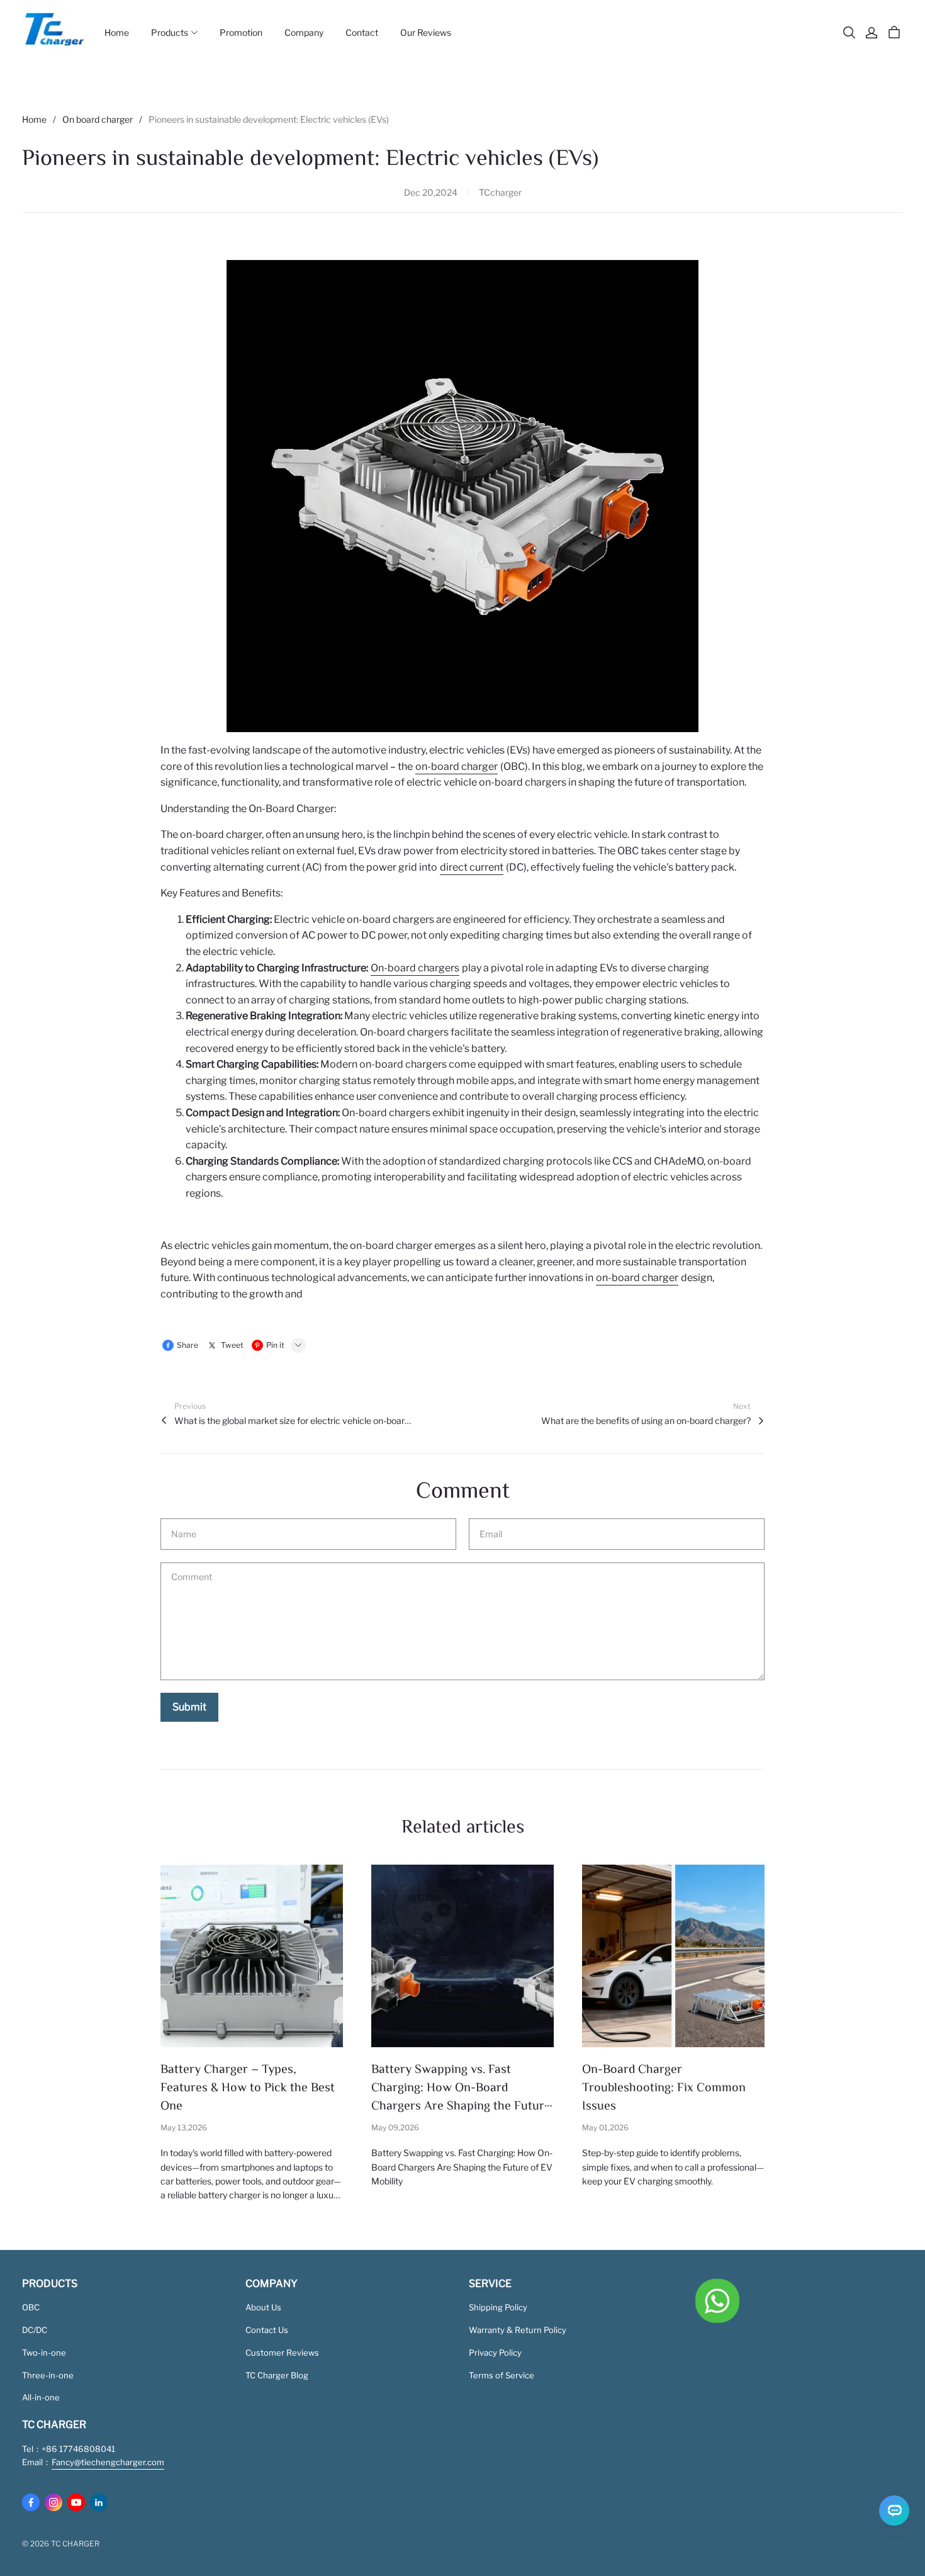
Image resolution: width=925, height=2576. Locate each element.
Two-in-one (44, 2353)
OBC (31, 2307)
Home (34, 119)
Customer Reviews (282, 2353)
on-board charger (457, 766)
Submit (189, 1707)
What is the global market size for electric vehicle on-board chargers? (294, 1421)
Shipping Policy (498, 2307)
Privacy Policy (495, 2353)
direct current (472, 867)
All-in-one (41, 2397)
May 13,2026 (184, 2127)
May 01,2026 (605, 2127)
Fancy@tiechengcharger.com (108, 2462)
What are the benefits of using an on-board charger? (646, 1421)
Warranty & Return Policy (518, 2330)
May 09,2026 (395, 2127)
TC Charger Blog (277, 2375)
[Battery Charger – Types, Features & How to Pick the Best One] (252, 1956)
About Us (263, 2307)
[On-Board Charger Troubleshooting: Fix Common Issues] (673, 1956)
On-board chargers (415, 968)
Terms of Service (502, 2375)
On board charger (98, 119)
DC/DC (35, 2330)
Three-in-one (48, 2375)
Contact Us (267, 2330)
